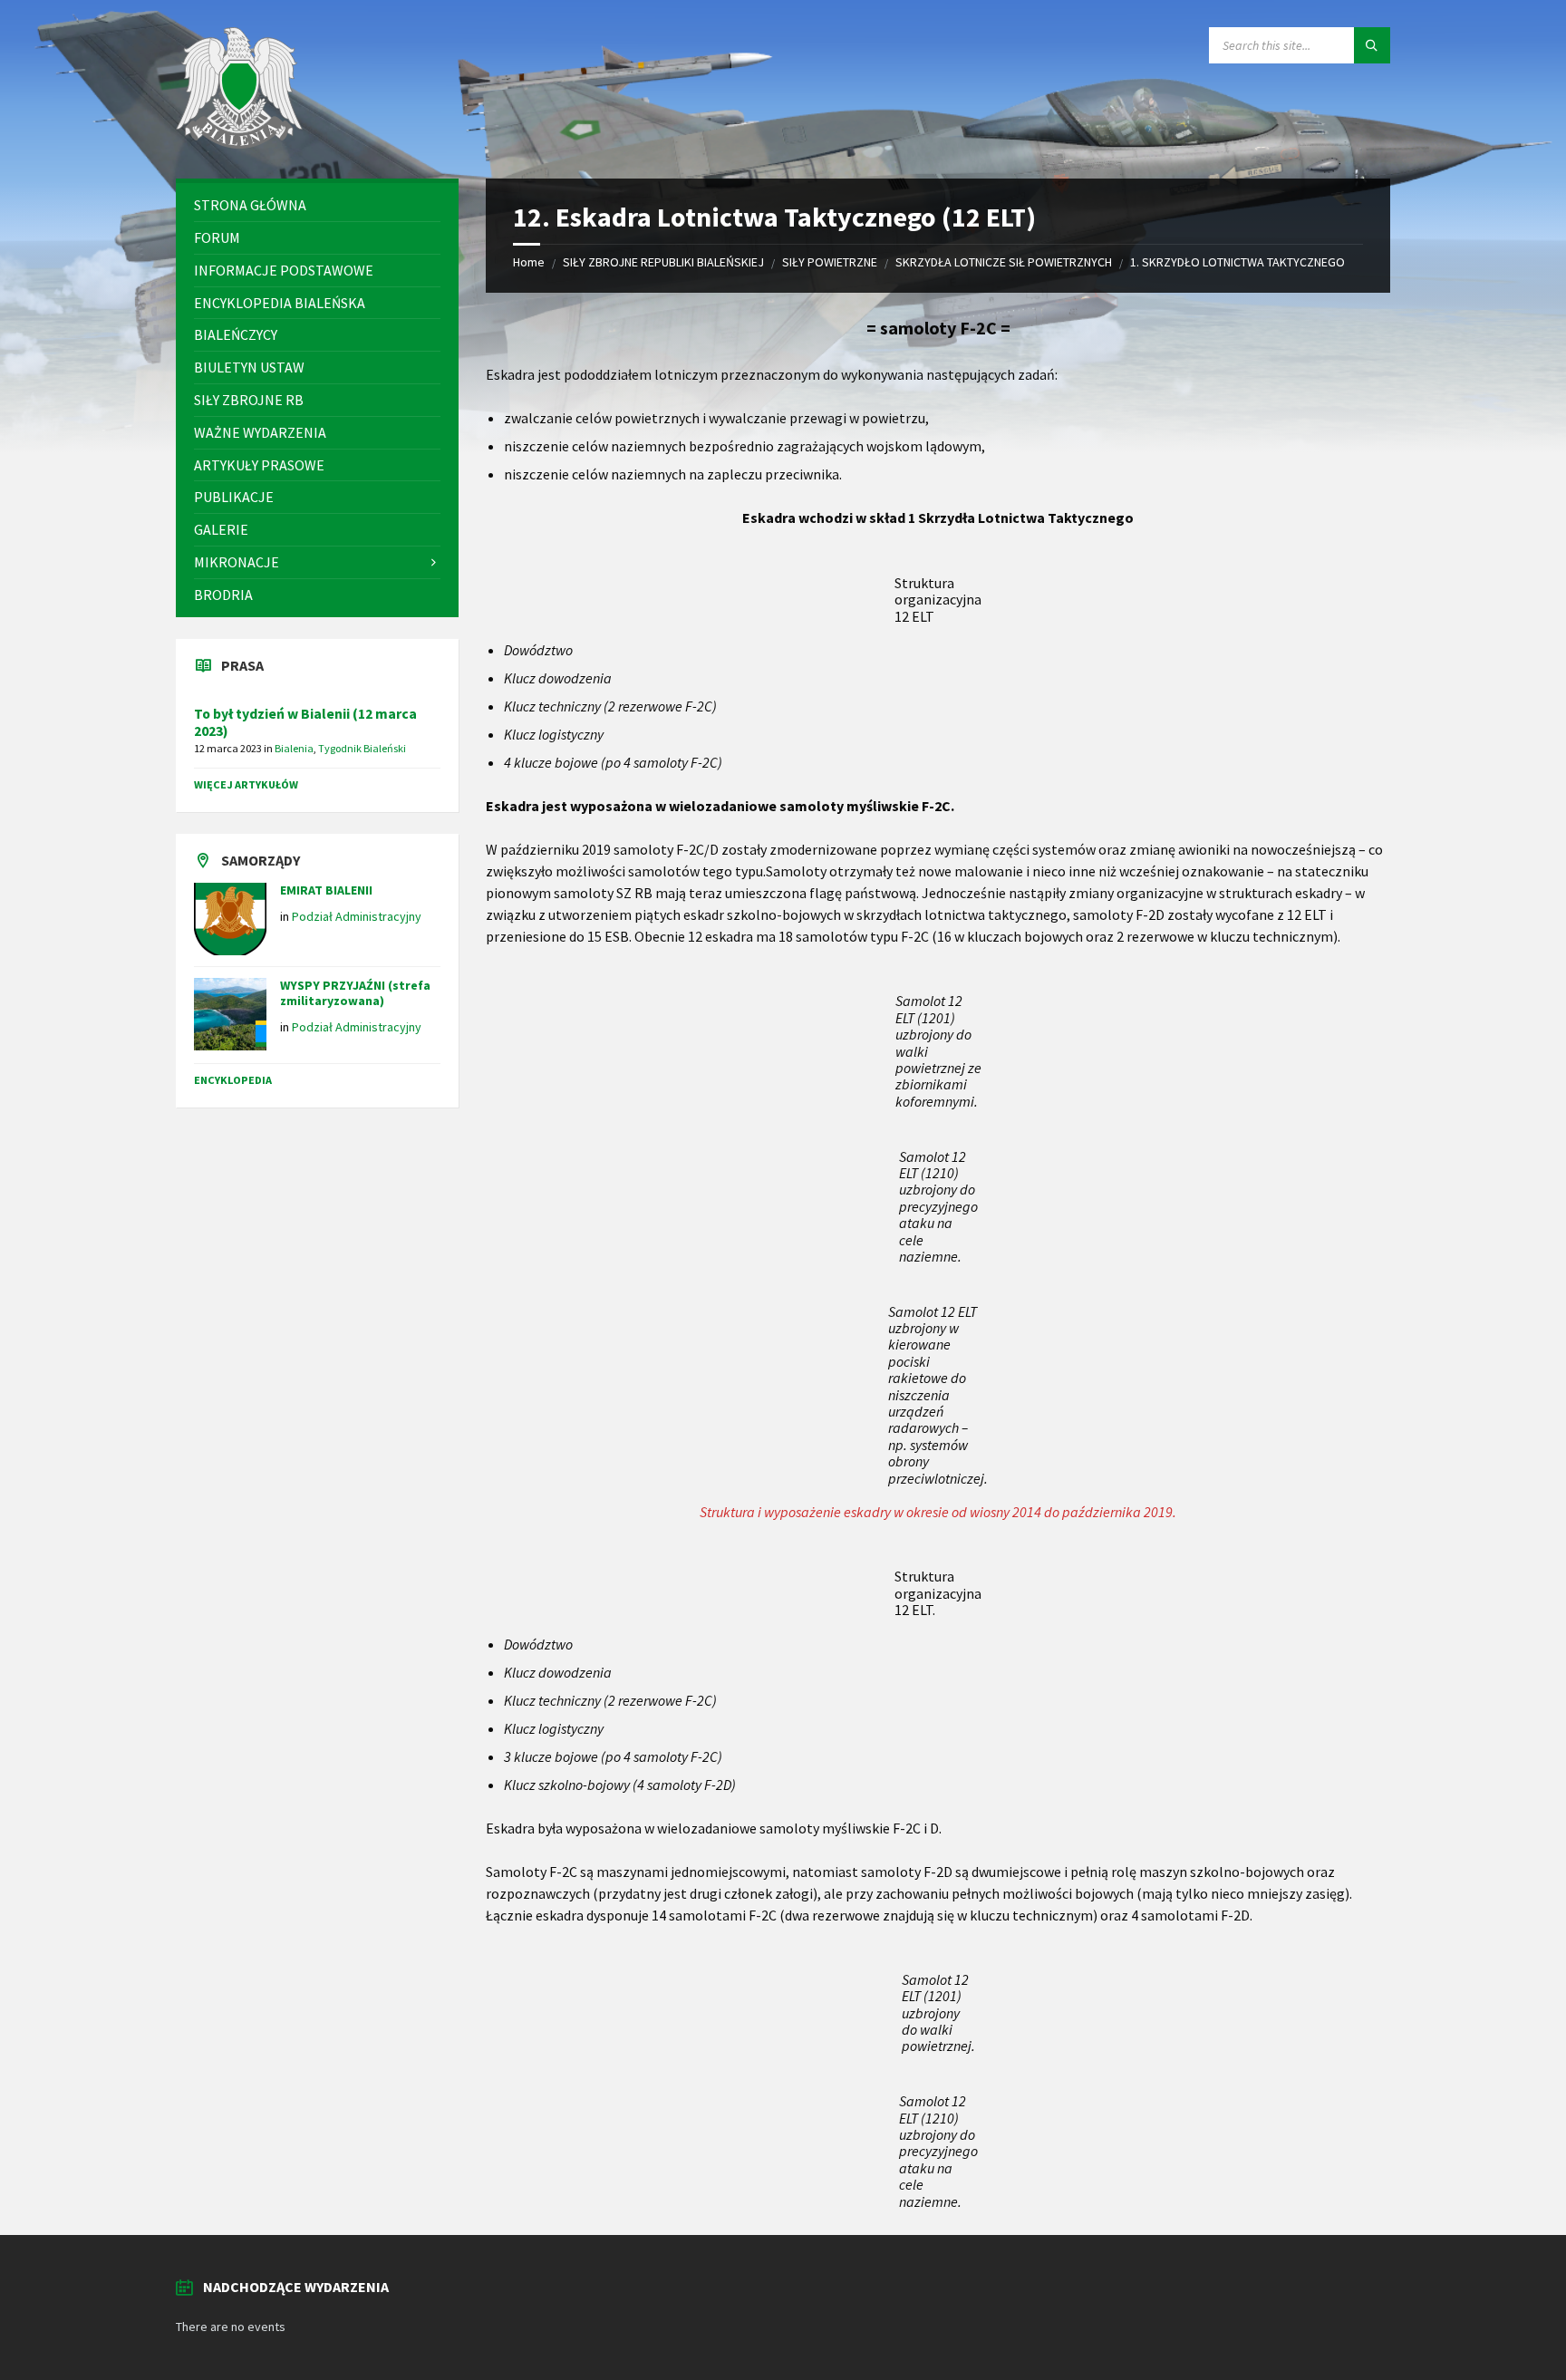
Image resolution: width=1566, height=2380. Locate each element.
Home (529, 262)
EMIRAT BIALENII (326, 890)
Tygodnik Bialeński (362, 748)
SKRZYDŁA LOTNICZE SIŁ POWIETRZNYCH (1004, 262)
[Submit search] (1372, 45)
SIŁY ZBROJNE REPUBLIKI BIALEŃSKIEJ (663, 262)
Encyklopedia (233, 1080)
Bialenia (294, 748)
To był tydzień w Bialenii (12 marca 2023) (305, 722)
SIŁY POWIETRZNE (830, 262)
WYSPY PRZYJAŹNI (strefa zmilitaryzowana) (355, 993)
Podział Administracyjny (357, 916)
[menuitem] (317, 205)
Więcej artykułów (246, 784)
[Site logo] (239, 143)
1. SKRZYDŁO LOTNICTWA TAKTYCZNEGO (1237, 262)
